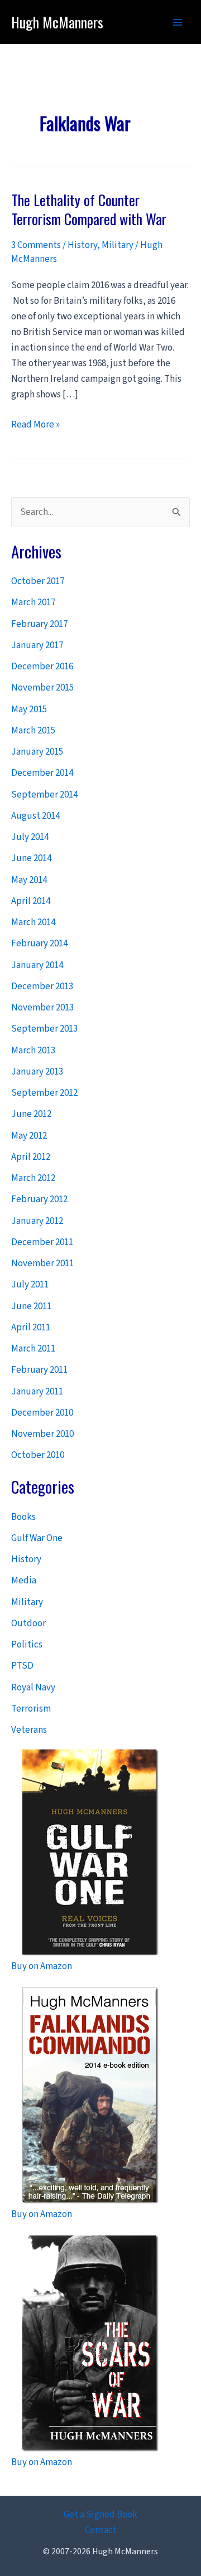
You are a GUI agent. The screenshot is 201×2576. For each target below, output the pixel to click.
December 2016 (42, 667)
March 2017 (33, 602)
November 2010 (42, 1434)
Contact (101, 2530)
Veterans (29, 1730)
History (82, 245)
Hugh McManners (57, 22)
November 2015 (42, 688)
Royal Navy (33, 1688)
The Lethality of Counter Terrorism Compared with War (89, 209)
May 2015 (29, 709)
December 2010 (42, 1413)
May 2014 (29, 880)
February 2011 (39, 1370)
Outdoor (28, 1624)
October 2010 (38, 1455)
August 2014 (35, 816)
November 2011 (42, 1263)
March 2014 (33, 922)
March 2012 (33, 1178)
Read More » (35, 425)
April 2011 (31, 1328)
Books (23, 1517)
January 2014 (37, 965)
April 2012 (31, 1157)
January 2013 (37, 1072)
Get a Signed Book (100, 2515)
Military (118, 245)
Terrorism (31, 1709)
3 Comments (36, 245)
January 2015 (37, 752)
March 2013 (33, 1051)
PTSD (22, 1666)
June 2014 (31, 858)
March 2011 (33, 1349)
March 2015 (33, 731)
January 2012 (37, 1221)
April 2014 (31, 901)
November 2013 (42, 1008)
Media (24, 1581)
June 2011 (31, 1306)
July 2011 (30, 1285)
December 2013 (42, 986)
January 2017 (37, 645)
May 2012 (29, 1136)
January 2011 (37, 1392)
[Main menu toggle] (178, 22)
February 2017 (39, 624)
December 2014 (42, 773)
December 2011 (42, 1242)
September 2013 (44, 1029)
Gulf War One (37, 1538)
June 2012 (31, 1114)
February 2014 (39, 944)
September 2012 (44, 1093)
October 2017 (38, 581)
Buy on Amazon (42, 1966)
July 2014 (30, 837)
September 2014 (44, 795)
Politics (27, 1645)
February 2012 (39, 1199)
